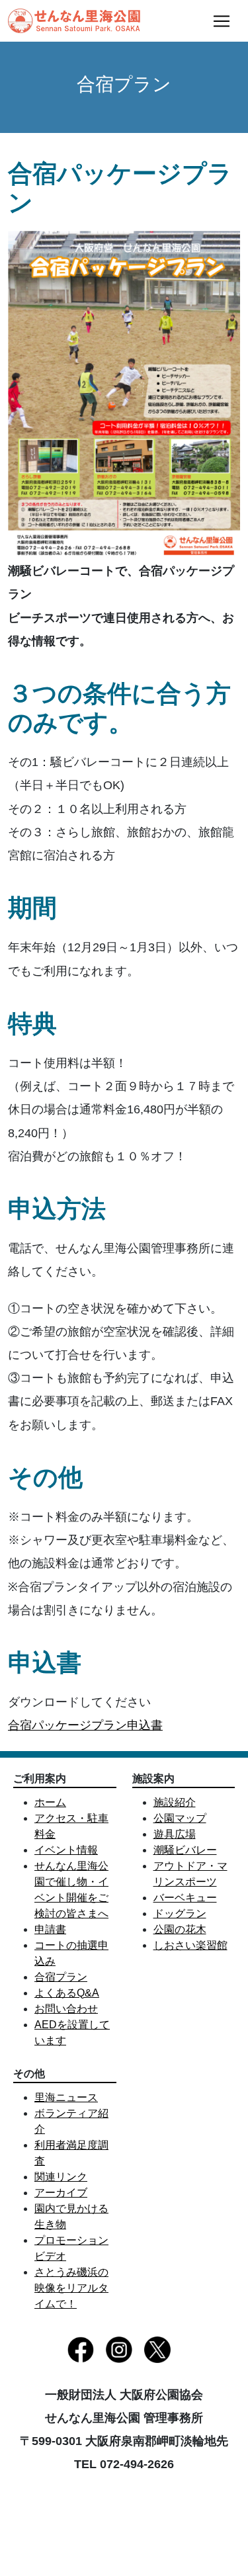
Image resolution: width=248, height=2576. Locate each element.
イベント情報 (66, 1850)
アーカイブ (61, 2193)
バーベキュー (185, 1898)
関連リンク (61, 2177)
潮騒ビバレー (185, 1850)
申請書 (50, 1929)
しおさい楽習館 (190, 1945)
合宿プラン (61, 1977)
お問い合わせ (66, 2009)
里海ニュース (66, 2097)
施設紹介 (175, 1802)
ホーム (50, 1802)
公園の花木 (180, 1929)
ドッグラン (180, 1913)
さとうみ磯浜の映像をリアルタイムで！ (71, 2288)
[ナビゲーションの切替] (222, 21)
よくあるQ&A (67, 1993)
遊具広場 (175, 1834)
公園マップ (180, 1818)
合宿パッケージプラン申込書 (85, 1725)
